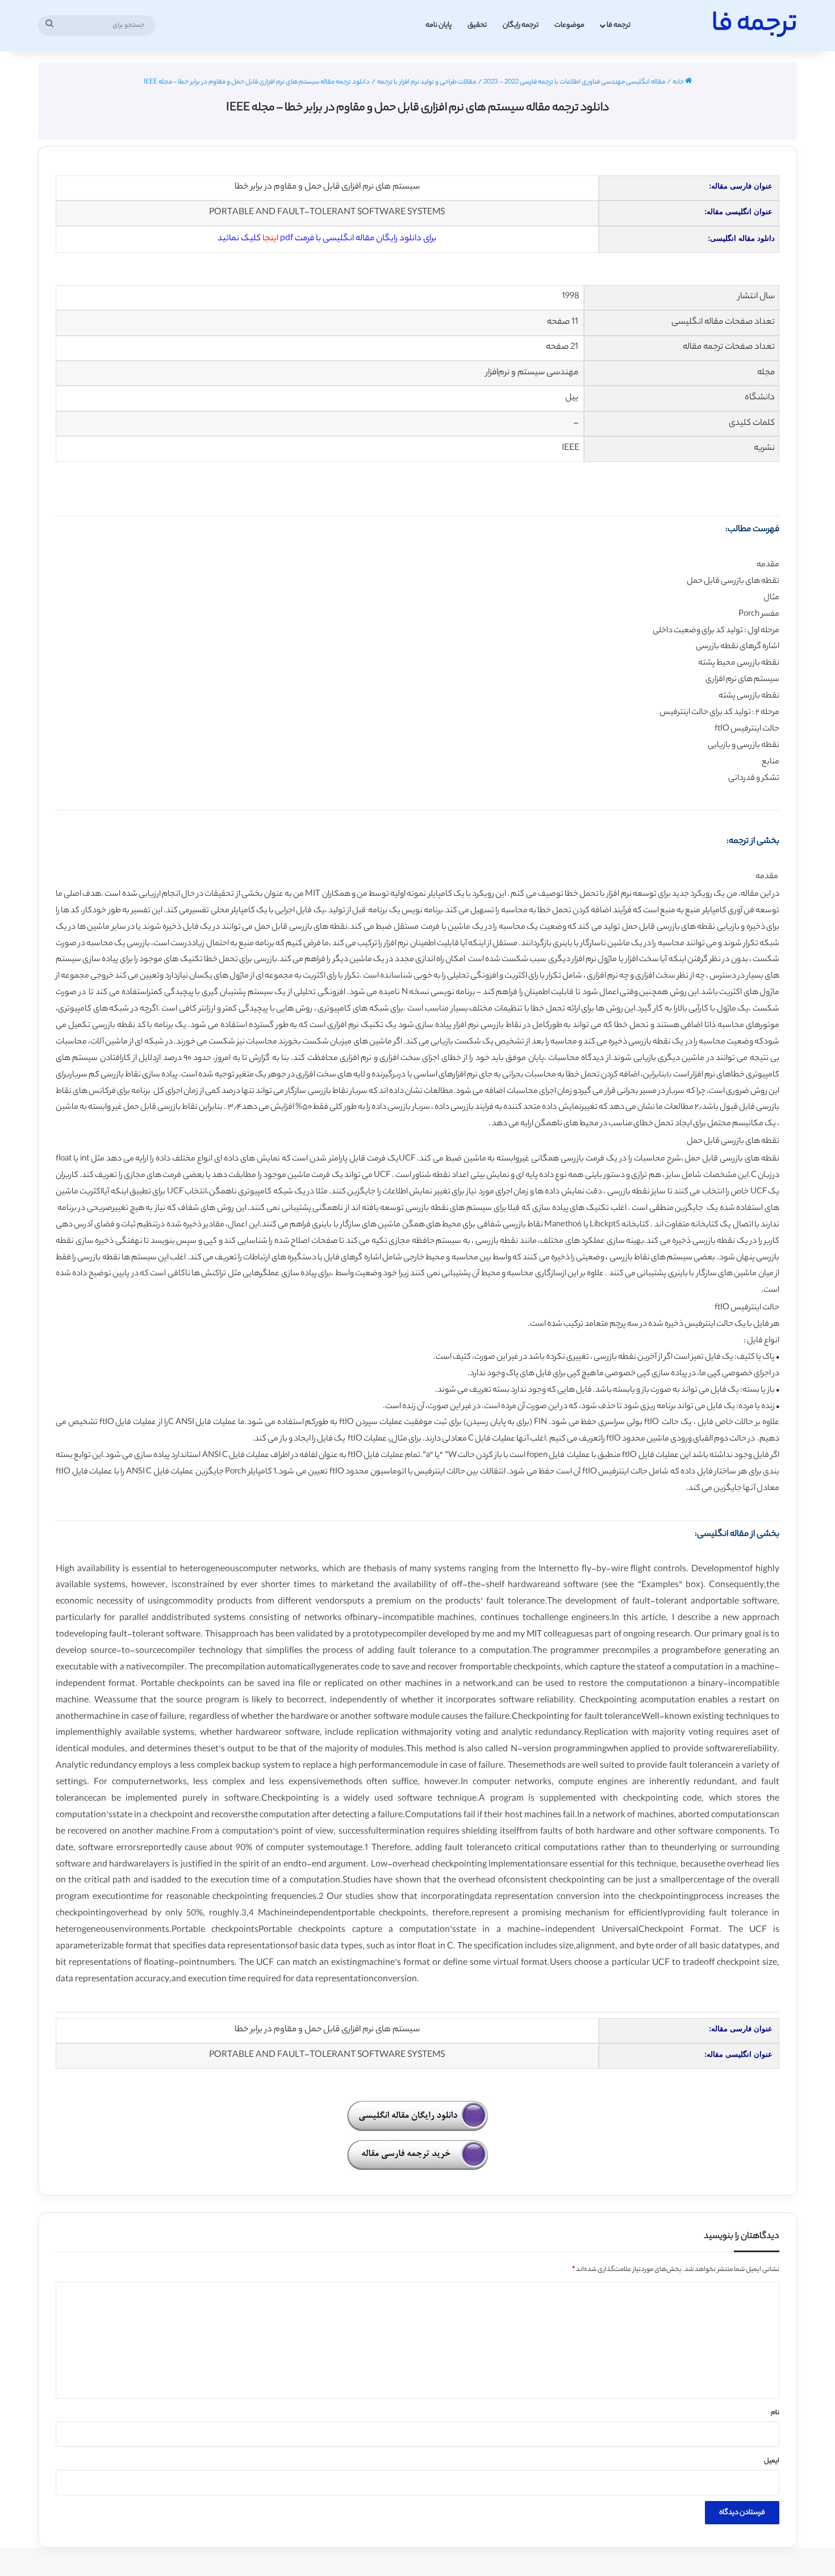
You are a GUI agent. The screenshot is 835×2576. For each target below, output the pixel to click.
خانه (679, 82)
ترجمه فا (619, 25)
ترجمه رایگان (521, 25)
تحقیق (477, 25)
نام (775, 2413)
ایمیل (772, 2461)
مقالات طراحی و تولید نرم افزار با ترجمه (427, 82)
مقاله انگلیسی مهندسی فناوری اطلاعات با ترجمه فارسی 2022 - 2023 (574, 82)
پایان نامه (439, 25)
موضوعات (569, 25)
